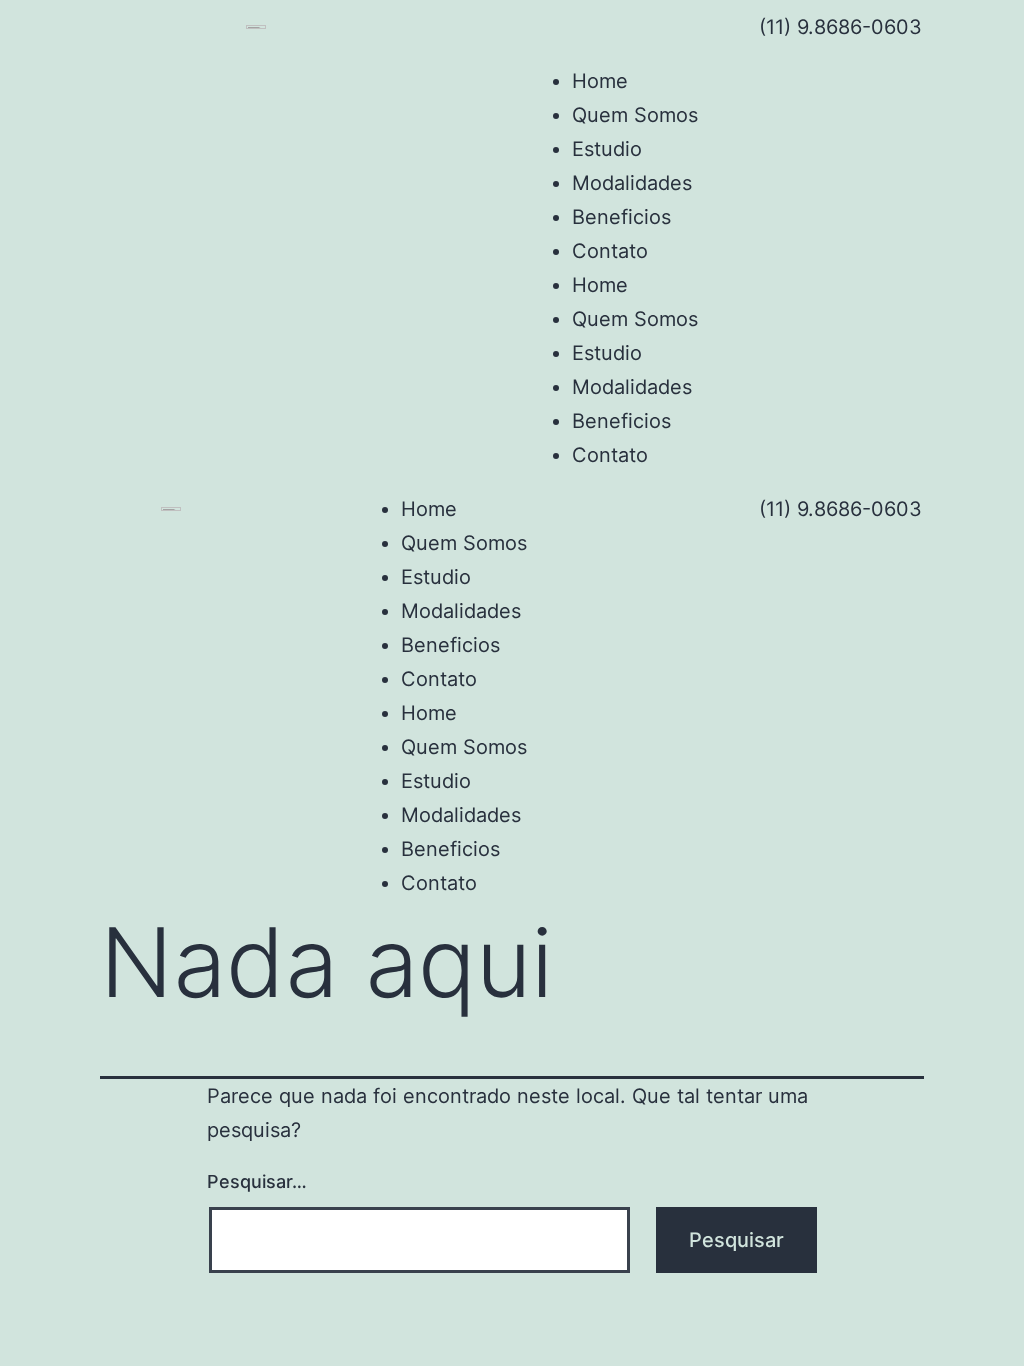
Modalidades (632, 183)
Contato (610, 251)
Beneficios (621, 217)
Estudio (607, 149)
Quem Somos (635, 115)
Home (600, 81)
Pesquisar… (257, 1181)
